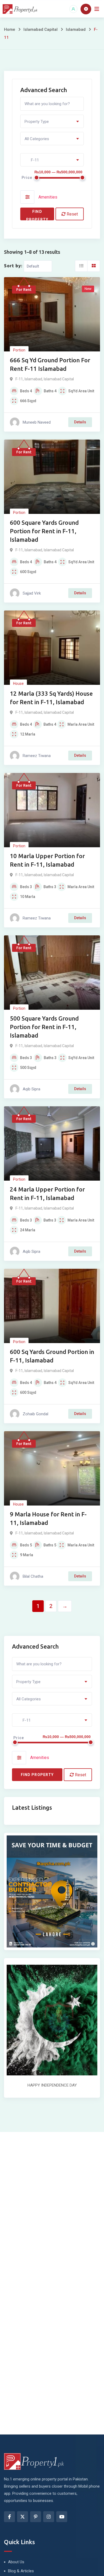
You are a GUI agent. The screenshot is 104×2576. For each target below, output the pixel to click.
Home (10, 29)
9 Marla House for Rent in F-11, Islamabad (48, 1518)
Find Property (37, 215)
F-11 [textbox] (32, 160)
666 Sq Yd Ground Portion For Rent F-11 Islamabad (50, 364)
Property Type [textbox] (37, 122)
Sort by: (13, 266)
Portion (19, 350)
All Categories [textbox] (37, 139)
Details (80, 422)
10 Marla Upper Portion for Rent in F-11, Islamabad (47, 860)
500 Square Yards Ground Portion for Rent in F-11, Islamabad (44, 1027)
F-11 (19, 379)
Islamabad (76, 29)
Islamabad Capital (41, 29)
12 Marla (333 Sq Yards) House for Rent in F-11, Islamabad (51, 698)
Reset (72, 214)
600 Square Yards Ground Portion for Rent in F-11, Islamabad (44, 531)
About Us (16, 2562)
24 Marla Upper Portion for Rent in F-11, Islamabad (47, 1194)
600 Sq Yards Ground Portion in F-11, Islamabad (52, 1356)
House (18, 683)
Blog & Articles (21, 2571)
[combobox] (52, 121)
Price (27, 178)
